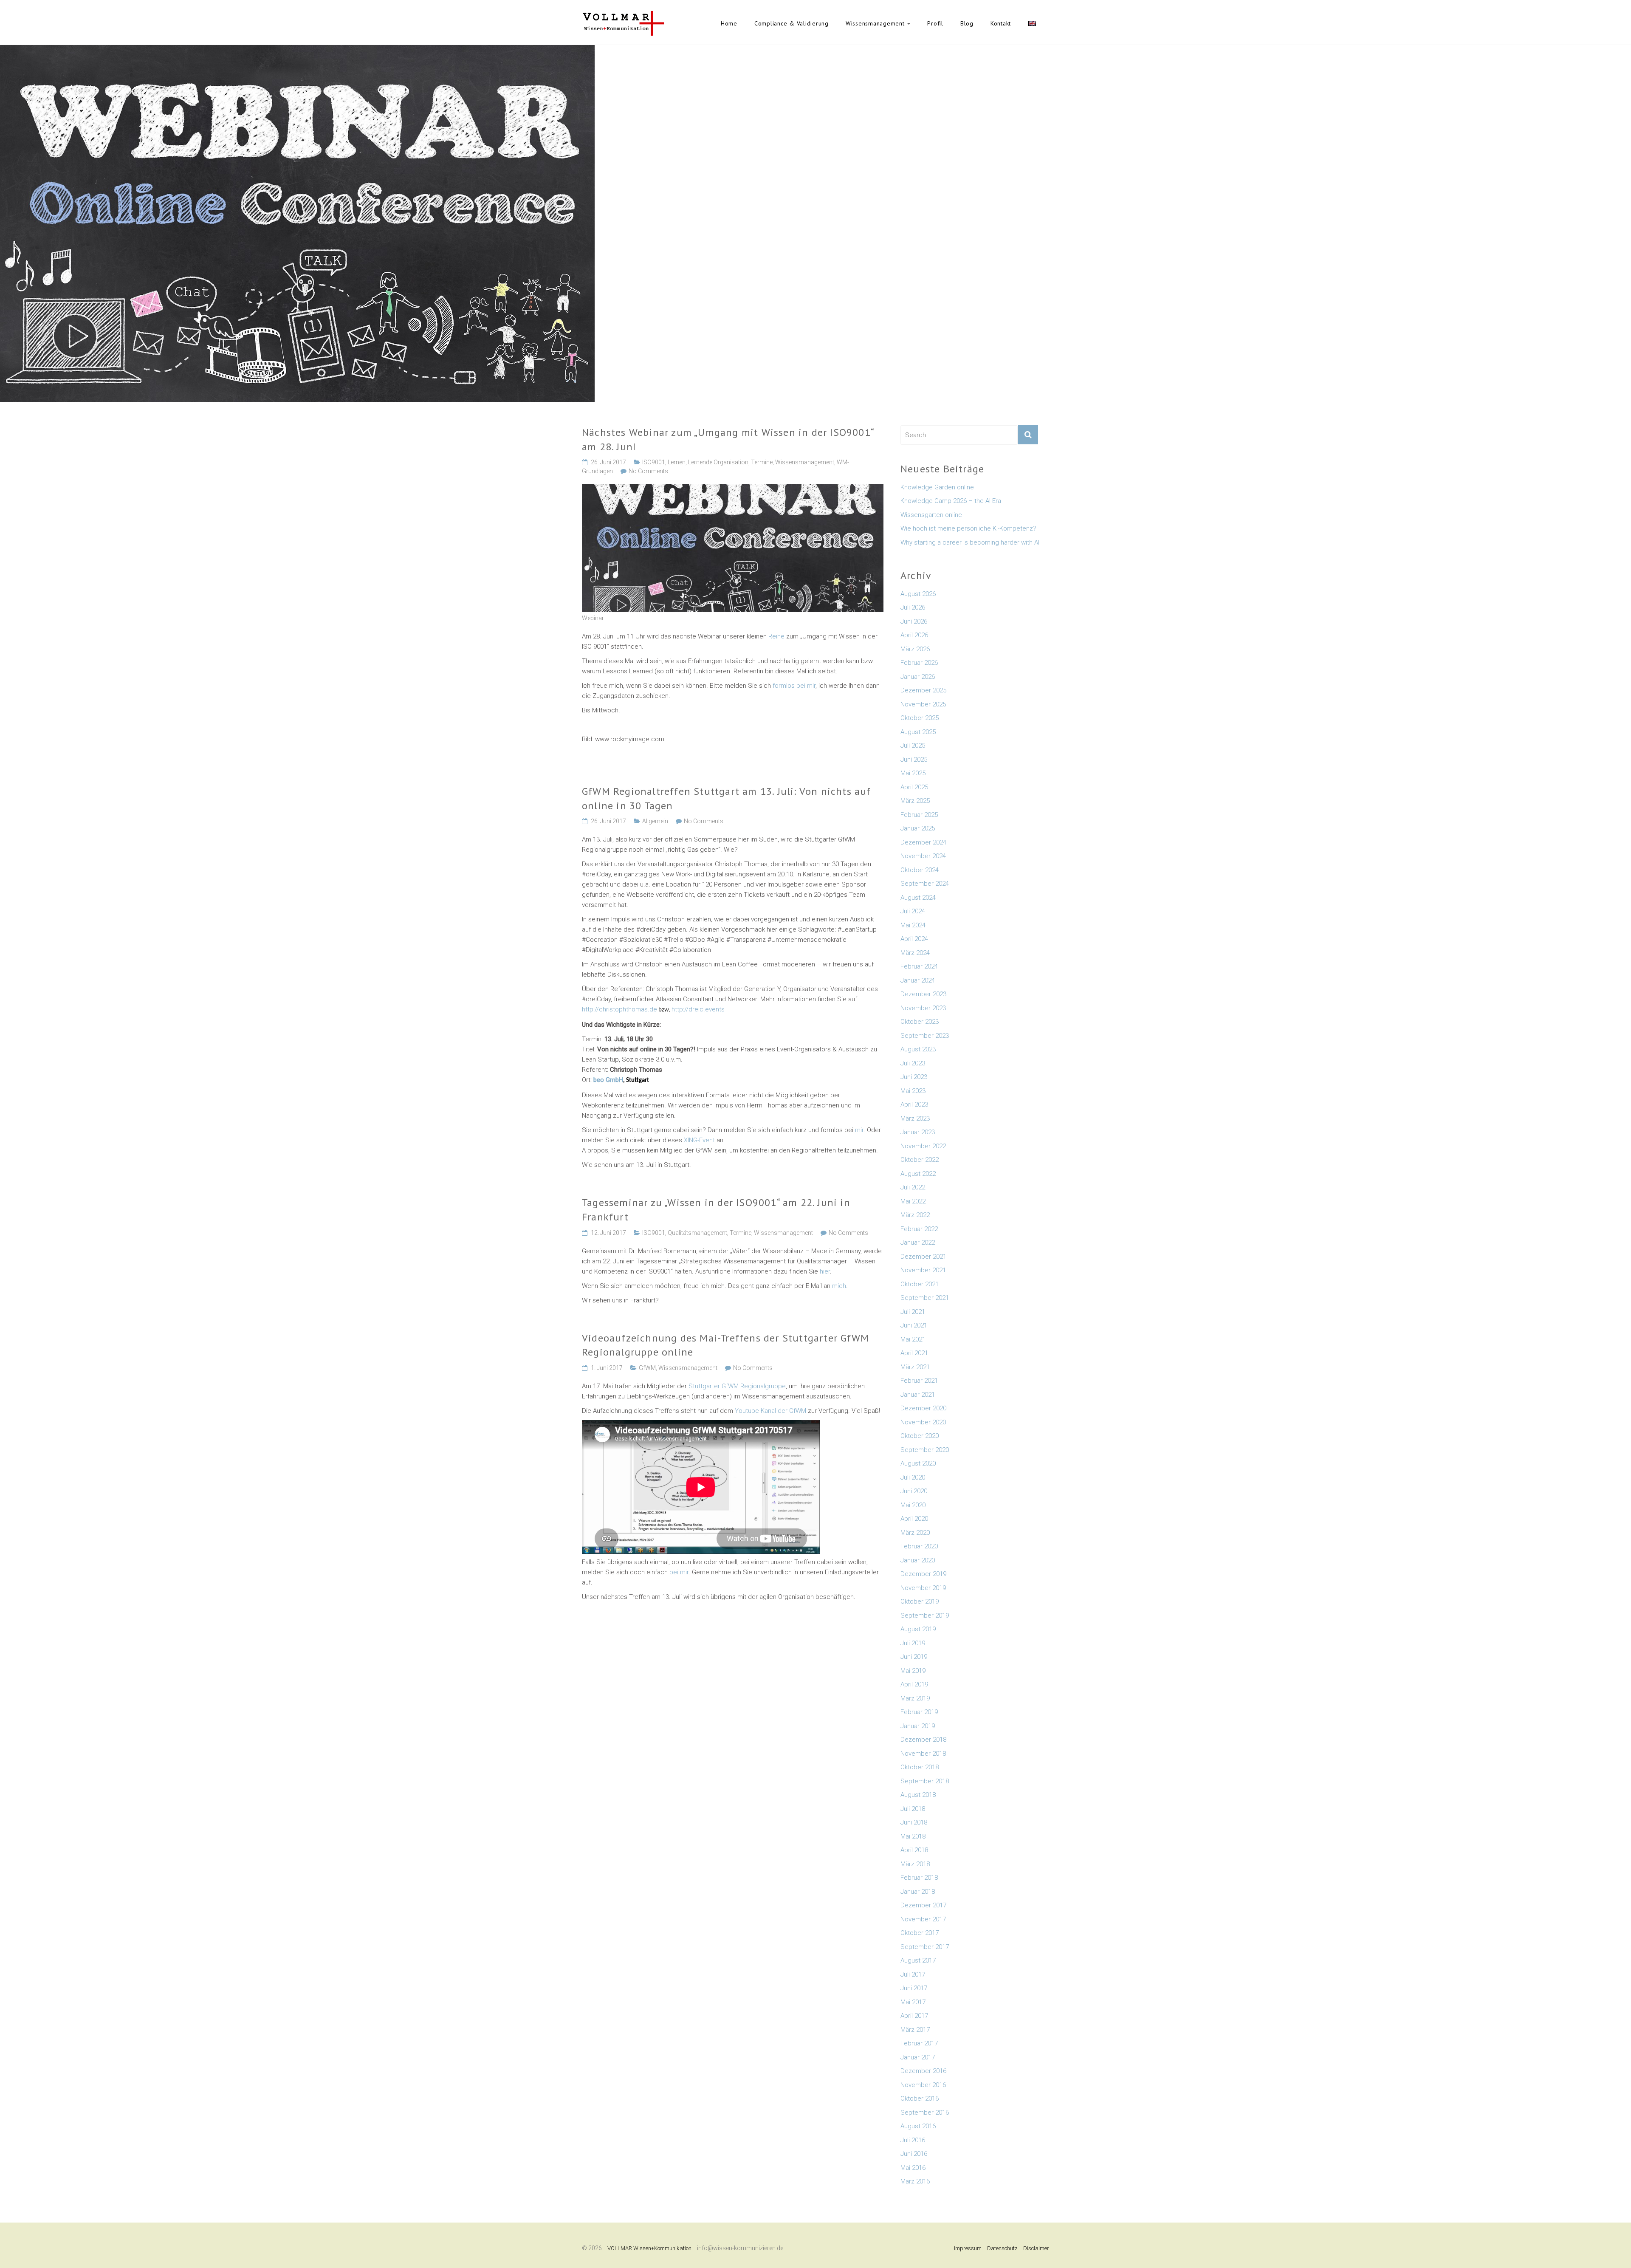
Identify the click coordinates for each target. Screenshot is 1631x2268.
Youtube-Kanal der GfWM (771, 1411)
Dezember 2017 (923, 1905)
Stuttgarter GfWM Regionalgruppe (737, 1386)
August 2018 (918, 1795)
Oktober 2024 (920, 870)
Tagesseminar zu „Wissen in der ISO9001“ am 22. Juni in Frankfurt (716, 1210)
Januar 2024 (918, 980)
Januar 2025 (918, 828)
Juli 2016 (913, 2140)
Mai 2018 (913, 1836)
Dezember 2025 (923, 690)
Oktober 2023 (920, 1022)
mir (859, 1130)
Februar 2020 (919, 1546)
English (1032, 23)
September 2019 (925, 1616)
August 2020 (918, 1463)
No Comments (648, 471)
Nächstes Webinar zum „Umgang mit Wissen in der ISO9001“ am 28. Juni (728, 439)
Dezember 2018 (923, 1740)
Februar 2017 (919, 2043)
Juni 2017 (914, 1988)
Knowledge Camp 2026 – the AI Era (951, 501)
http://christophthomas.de (619, 1009)
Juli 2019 (913, 1643)
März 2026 (915, 649)
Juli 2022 (913, 1187)
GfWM (647, 1368)
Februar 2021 (919, 1381)
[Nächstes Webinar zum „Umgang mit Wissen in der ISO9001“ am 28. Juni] (733, 489)
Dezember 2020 (923, 1408)
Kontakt (1001, 23)
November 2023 (923, 1008)
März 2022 (915, 1215)
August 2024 (918, 898)
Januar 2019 (918, 1726)
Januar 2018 (918, 1892)
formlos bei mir (794, 686)
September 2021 (925, 1298)
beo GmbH (608, 1080)
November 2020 (923, 1422)
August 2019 (918, 1629)
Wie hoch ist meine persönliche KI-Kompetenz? (968, 528)
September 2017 (925, 1947)
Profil (935, 23)
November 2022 (923, 1146)
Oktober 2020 (920, 1436)
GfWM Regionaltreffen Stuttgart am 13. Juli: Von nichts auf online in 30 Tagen (727, 798)
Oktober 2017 (920, 1933)
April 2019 (914, 1684)
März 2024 (915, 953)
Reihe (777, 636)
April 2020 (914, 1519)
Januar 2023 (918, 1132)
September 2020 (925, 1450)
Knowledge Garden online (937, 487)
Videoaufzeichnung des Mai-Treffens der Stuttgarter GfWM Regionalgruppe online (725, 1345)
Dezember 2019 (923, 1574)
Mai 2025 (913, 773)
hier (824, 1271)
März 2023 (915, 1118)
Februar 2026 (919, 663)
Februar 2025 (919, 815)
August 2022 (918, 1174)
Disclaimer (1036, 2248)
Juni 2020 (914, 1491)
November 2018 (923, 1754)
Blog (967, 23)
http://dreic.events (698, 1009)
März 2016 (915, 2181)
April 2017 (914, 2016)
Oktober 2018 (920, 1767)
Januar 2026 (918, 677)
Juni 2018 (914, 1822)
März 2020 (915, 1533)
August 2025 (918, 732)
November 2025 (923, 704)
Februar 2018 (919, 1878)
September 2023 (925, 1036)
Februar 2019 (919, 1712)
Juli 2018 (913, 1809)
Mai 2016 (913, 2168)
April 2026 (914, 635)
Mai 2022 (913, 1201)
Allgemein (655, 821)
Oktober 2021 (920, 1284)
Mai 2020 (913, 1505)
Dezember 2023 (923, 994)
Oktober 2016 (920, 2099)
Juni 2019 (914, 1657)
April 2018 (914, 1850)
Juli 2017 (913, 1974)
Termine (762, 462)
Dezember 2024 (923, 842)
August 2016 (918, 2126)
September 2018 (925, 1781)
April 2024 (914, 939)
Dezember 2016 (923, 2071)
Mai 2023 (913, 1091)
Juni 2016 (914, 2154)
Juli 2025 (913, 746)
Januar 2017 (918, 2057)
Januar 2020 (918, 1560)
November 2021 (923, 1270)
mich (839, 1286)
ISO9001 (654, 462)
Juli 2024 (913, 911)
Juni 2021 (914, 1325)
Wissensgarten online (931, 515)
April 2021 (914, 1353)
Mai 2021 (913, 1339)
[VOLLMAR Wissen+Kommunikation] (623, 15)
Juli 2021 (913, 1312)
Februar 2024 (919, 966)
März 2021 (915, 1367)
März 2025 (915, 801)
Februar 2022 (919, 1229)
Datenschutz (1002, 2248)
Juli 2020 (913, 1477)
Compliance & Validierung (792, 23)
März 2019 (915, 1698)
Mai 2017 (913, 2002)
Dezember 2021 (923, 1257)
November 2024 (923, 856)
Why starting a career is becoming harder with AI (970, 542)
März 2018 (915, 1864)
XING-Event (700, 1140)
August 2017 (918, 1960)
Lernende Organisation (718, 462)
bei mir (679, 1572)
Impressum (968, 2248)
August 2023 (918, 1049)
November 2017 (923, 1919)
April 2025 (914, 787)
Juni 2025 (914, 760)
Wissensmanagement (875, 23)
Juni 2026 (914, 621)
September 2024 (925, 884)
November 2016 (923, 2085)
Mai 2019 (913, 1671)
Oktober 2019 (920, 1601)
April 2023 (914, 1104)
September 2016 (925, 2113)
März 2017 (915, 2030)
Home (729, 23)
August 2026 (918, 594)
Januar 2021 (918, 1395)
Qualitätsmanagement (697, 1233)
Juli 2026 (913, 607)
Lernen (677, 462)
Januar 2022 (918, 1243)
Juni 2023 (914, 1077)
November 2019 (923, 1588)
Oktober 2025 (920, 718)
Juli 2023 (913, 1063)
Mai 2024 (913, 925)
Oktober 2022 (920, 1160)
